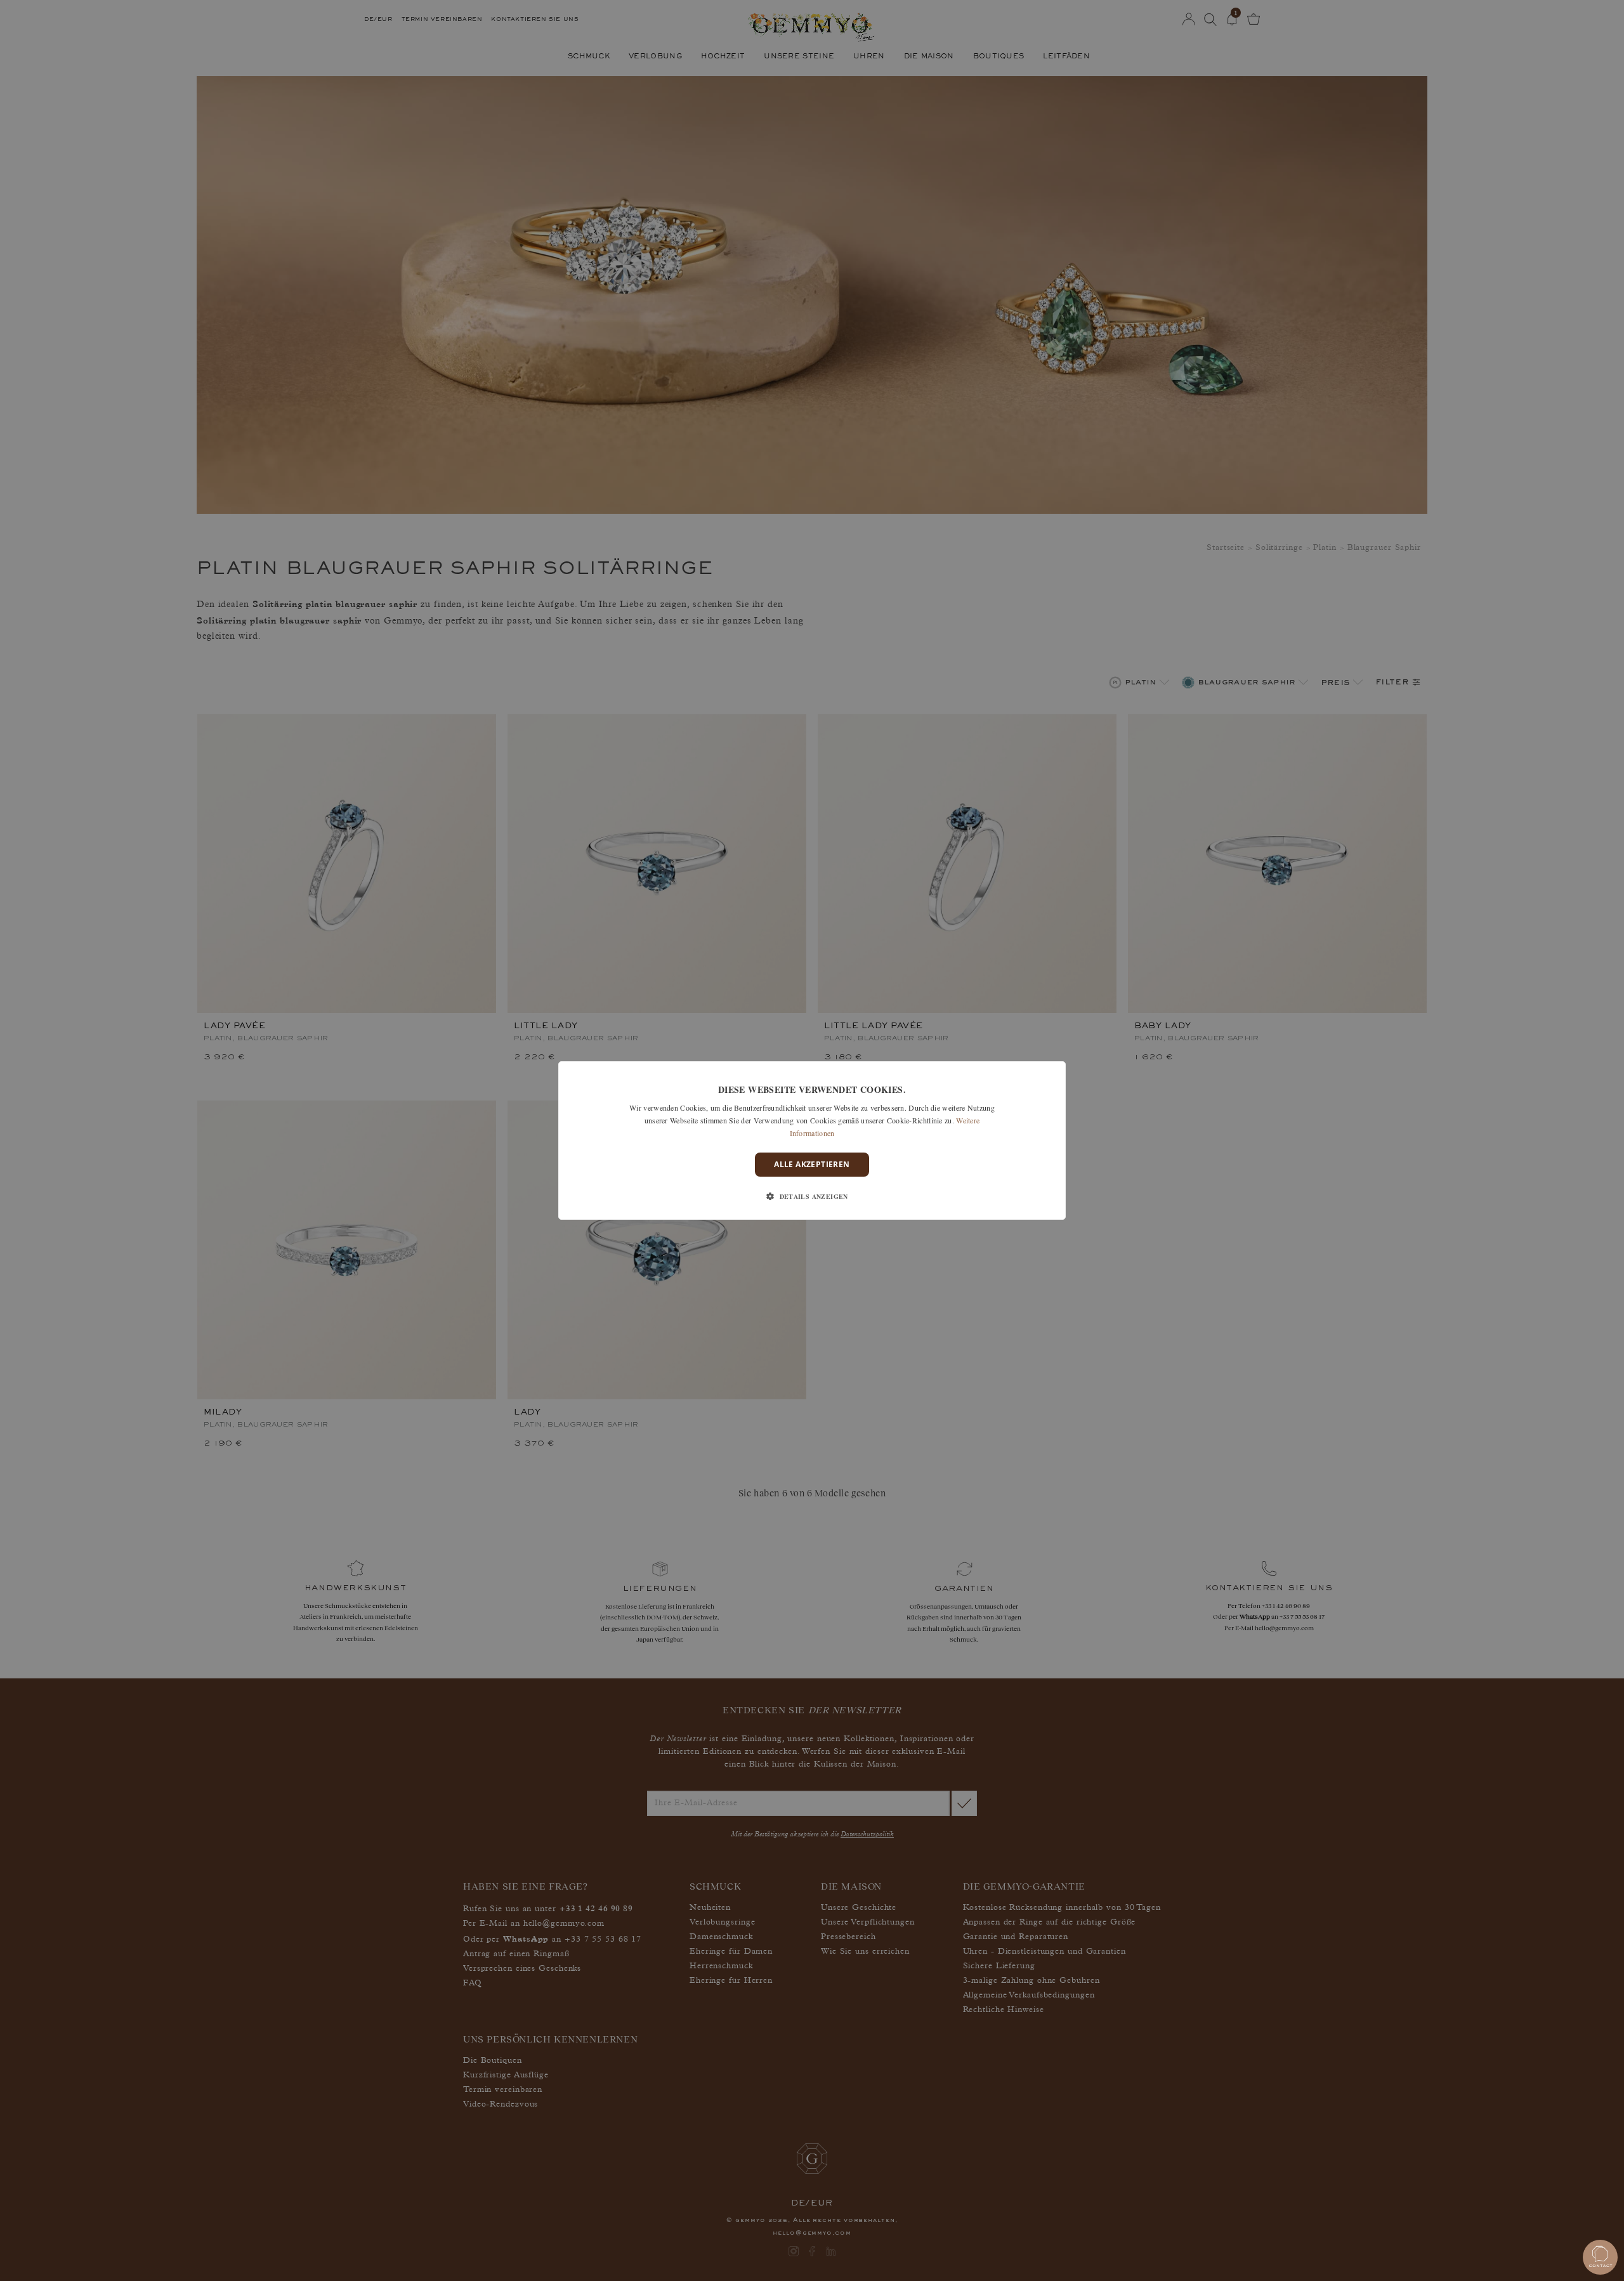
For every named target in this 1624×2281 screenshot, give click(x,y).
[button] (812, 1196)
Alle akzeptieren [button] (812, 1164)
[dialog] (812, 1140)
